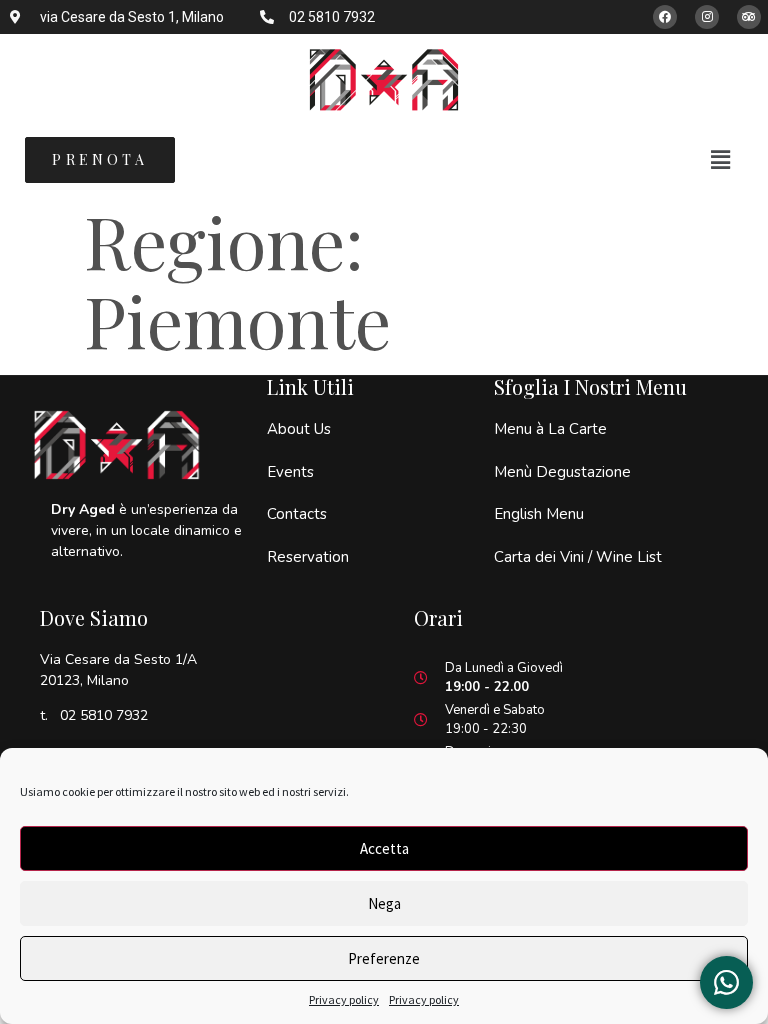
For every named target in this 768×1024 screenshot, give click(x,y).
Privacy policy (344, 999)
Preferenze (384, 958)
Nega (384, 903)
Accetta (384, 848)
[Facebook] (665, 17)
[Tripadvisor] (749, 17)
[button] (721, 159)
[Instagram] (707, 17)
